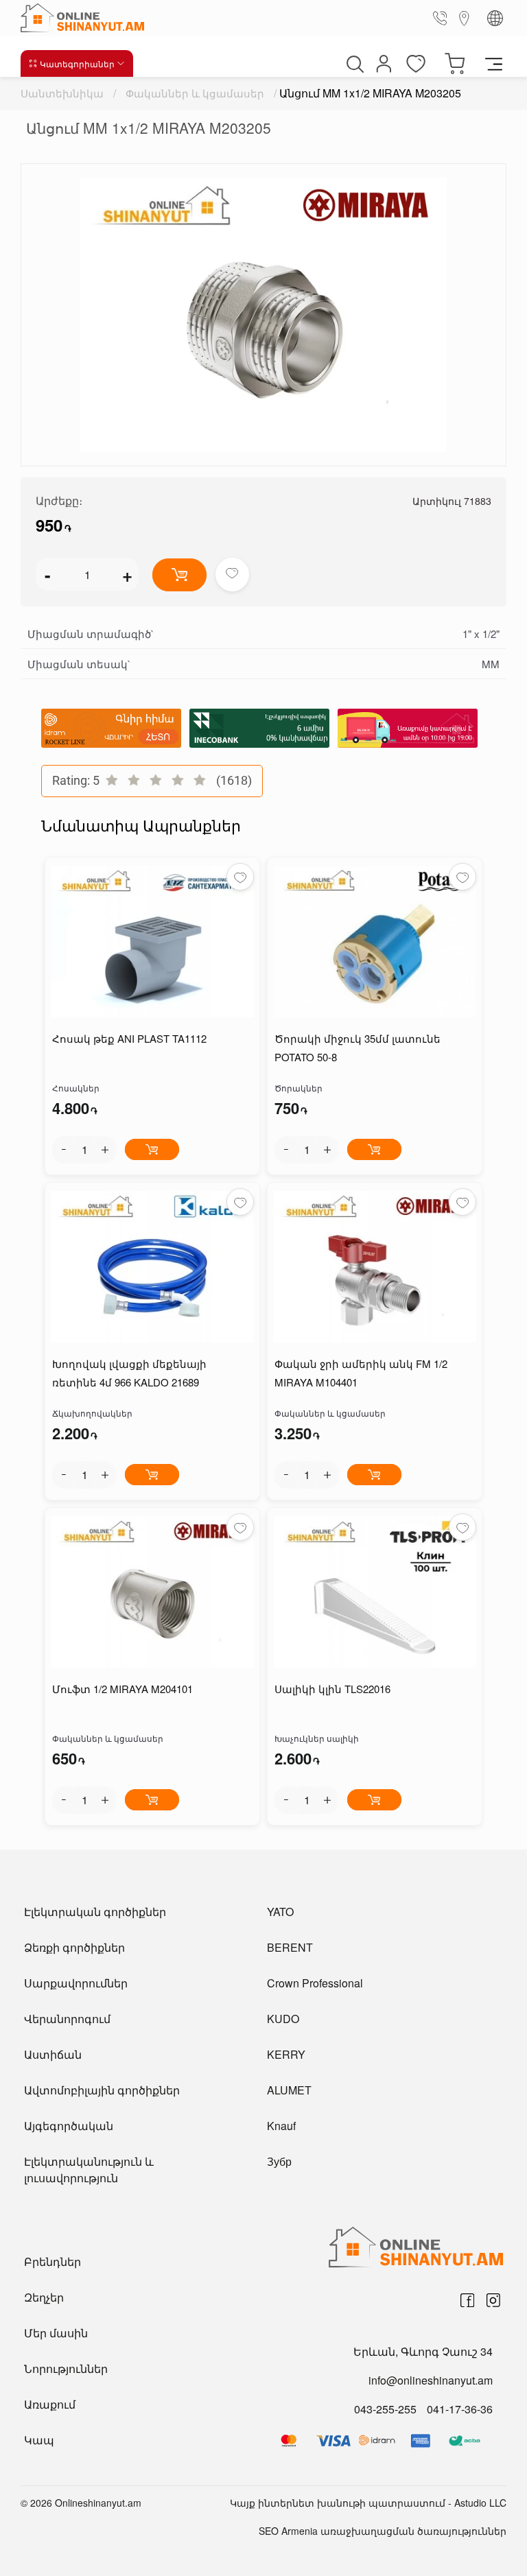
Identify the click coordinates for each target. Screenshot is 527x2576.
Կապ (39, 2440)
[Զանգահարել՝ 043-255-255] (443, 18)
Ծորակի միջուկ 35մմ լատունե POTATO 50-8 (358, 1048)
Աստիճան (53, 2054)
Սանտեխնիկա (62, 93)
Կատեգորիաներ (77, 63)
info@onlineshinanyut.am (431, 2380)
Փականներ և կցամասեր (195, 93)
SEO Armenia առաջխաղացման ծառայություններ (383, 2531)
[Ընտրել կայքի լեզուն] (495, 18)
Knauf (281, 2126)
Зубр (279, 2161)
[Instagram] (493, 2300)
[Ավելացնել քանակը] (105, 1150)
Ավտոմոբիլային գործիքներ (102, 2090)
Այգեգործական (69, 2126)
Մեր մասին (56, 2333)
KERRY (286, 2054)
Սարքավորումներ (76, 1983)
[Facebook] (467, 2300)
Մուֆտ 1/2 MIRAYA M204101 (122, 1689)
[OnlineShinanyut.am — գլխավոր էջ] (86, 18)
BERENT (290, 1947)
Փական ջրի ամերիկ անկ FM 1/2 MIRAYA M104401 (361, 1373)
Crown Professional (315, 1983)
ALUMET (289, 2090)
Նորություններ (66, 2368)
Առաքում (50, 2404)
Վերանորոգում (67, 2019)
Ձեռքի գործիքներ (74, 1947)
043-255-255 (385, 2409)
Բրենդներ (52, 2261)
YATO (280, 1912)
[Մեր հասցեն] (465, 17)
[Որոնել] (353, 64)
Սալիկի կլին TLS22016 (332, 1689)
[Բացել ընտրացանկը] (494, 63)
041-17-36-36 (460, 2409)
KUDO (283, 2019)
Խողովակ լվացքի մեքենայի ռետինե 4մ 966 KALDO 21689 (129, 1373)
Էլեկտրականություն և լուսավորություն (89, 2170)
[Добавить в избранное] (232, 575)
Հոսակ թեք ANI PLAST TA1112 (129, 1038)
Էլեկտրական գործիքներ (95, 1912)
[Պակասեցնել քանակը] (64, 1150)
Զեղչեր (44, 2297)
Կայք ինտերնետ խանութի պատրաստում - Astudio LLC (368, 2503)
